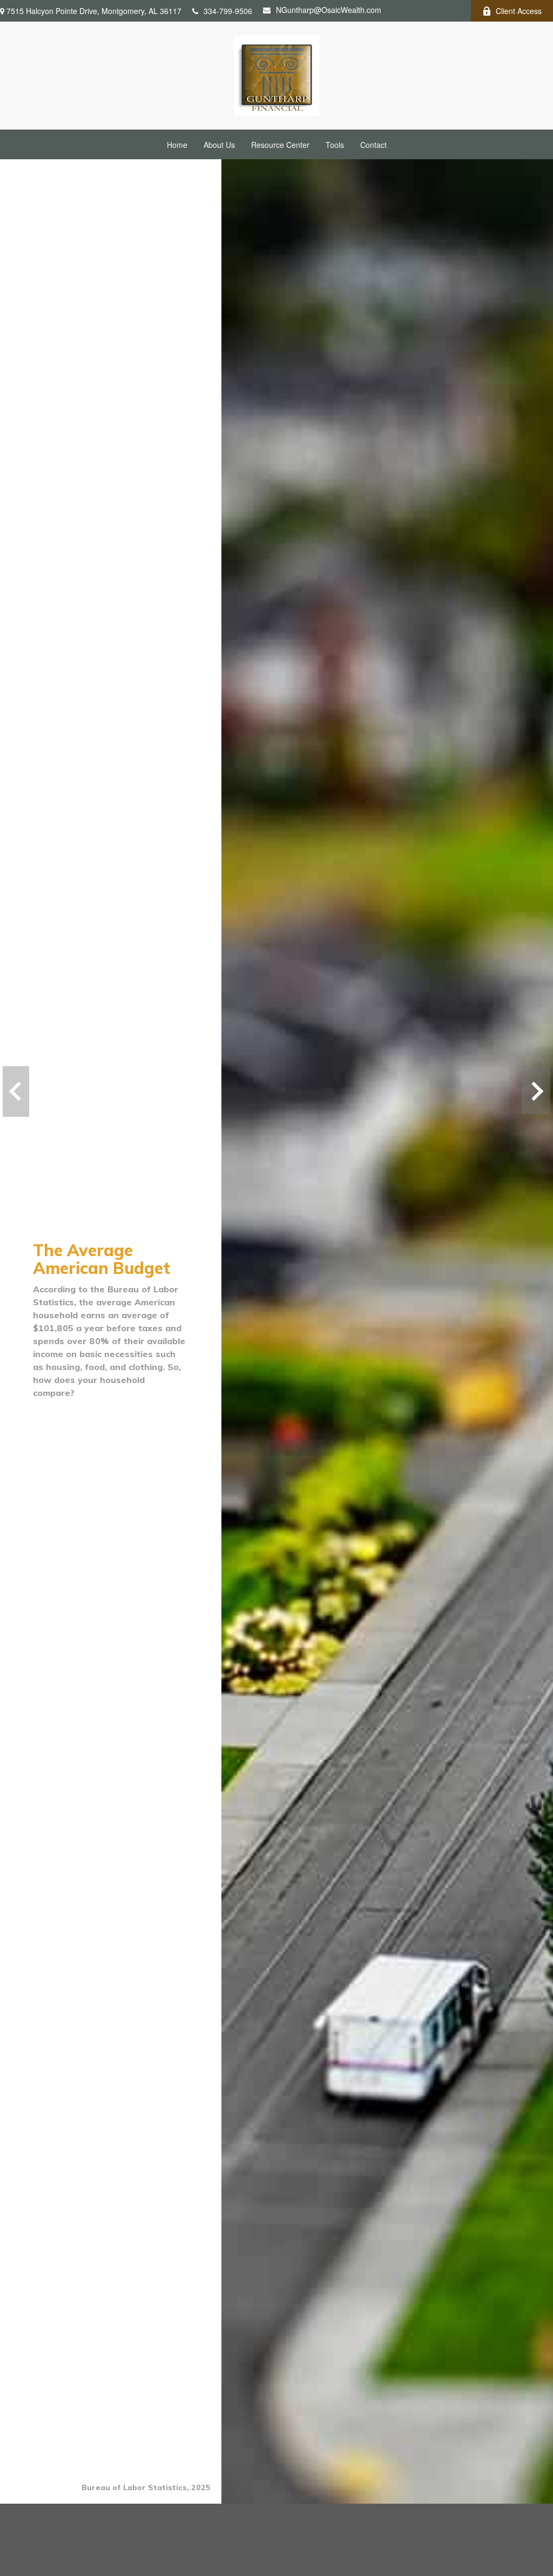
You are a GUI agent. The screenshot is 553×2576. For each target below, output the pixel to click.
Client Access (519, 11)
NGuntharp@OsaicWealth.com (329, 10)
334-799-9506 (228, 11)
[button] (177, 144)
